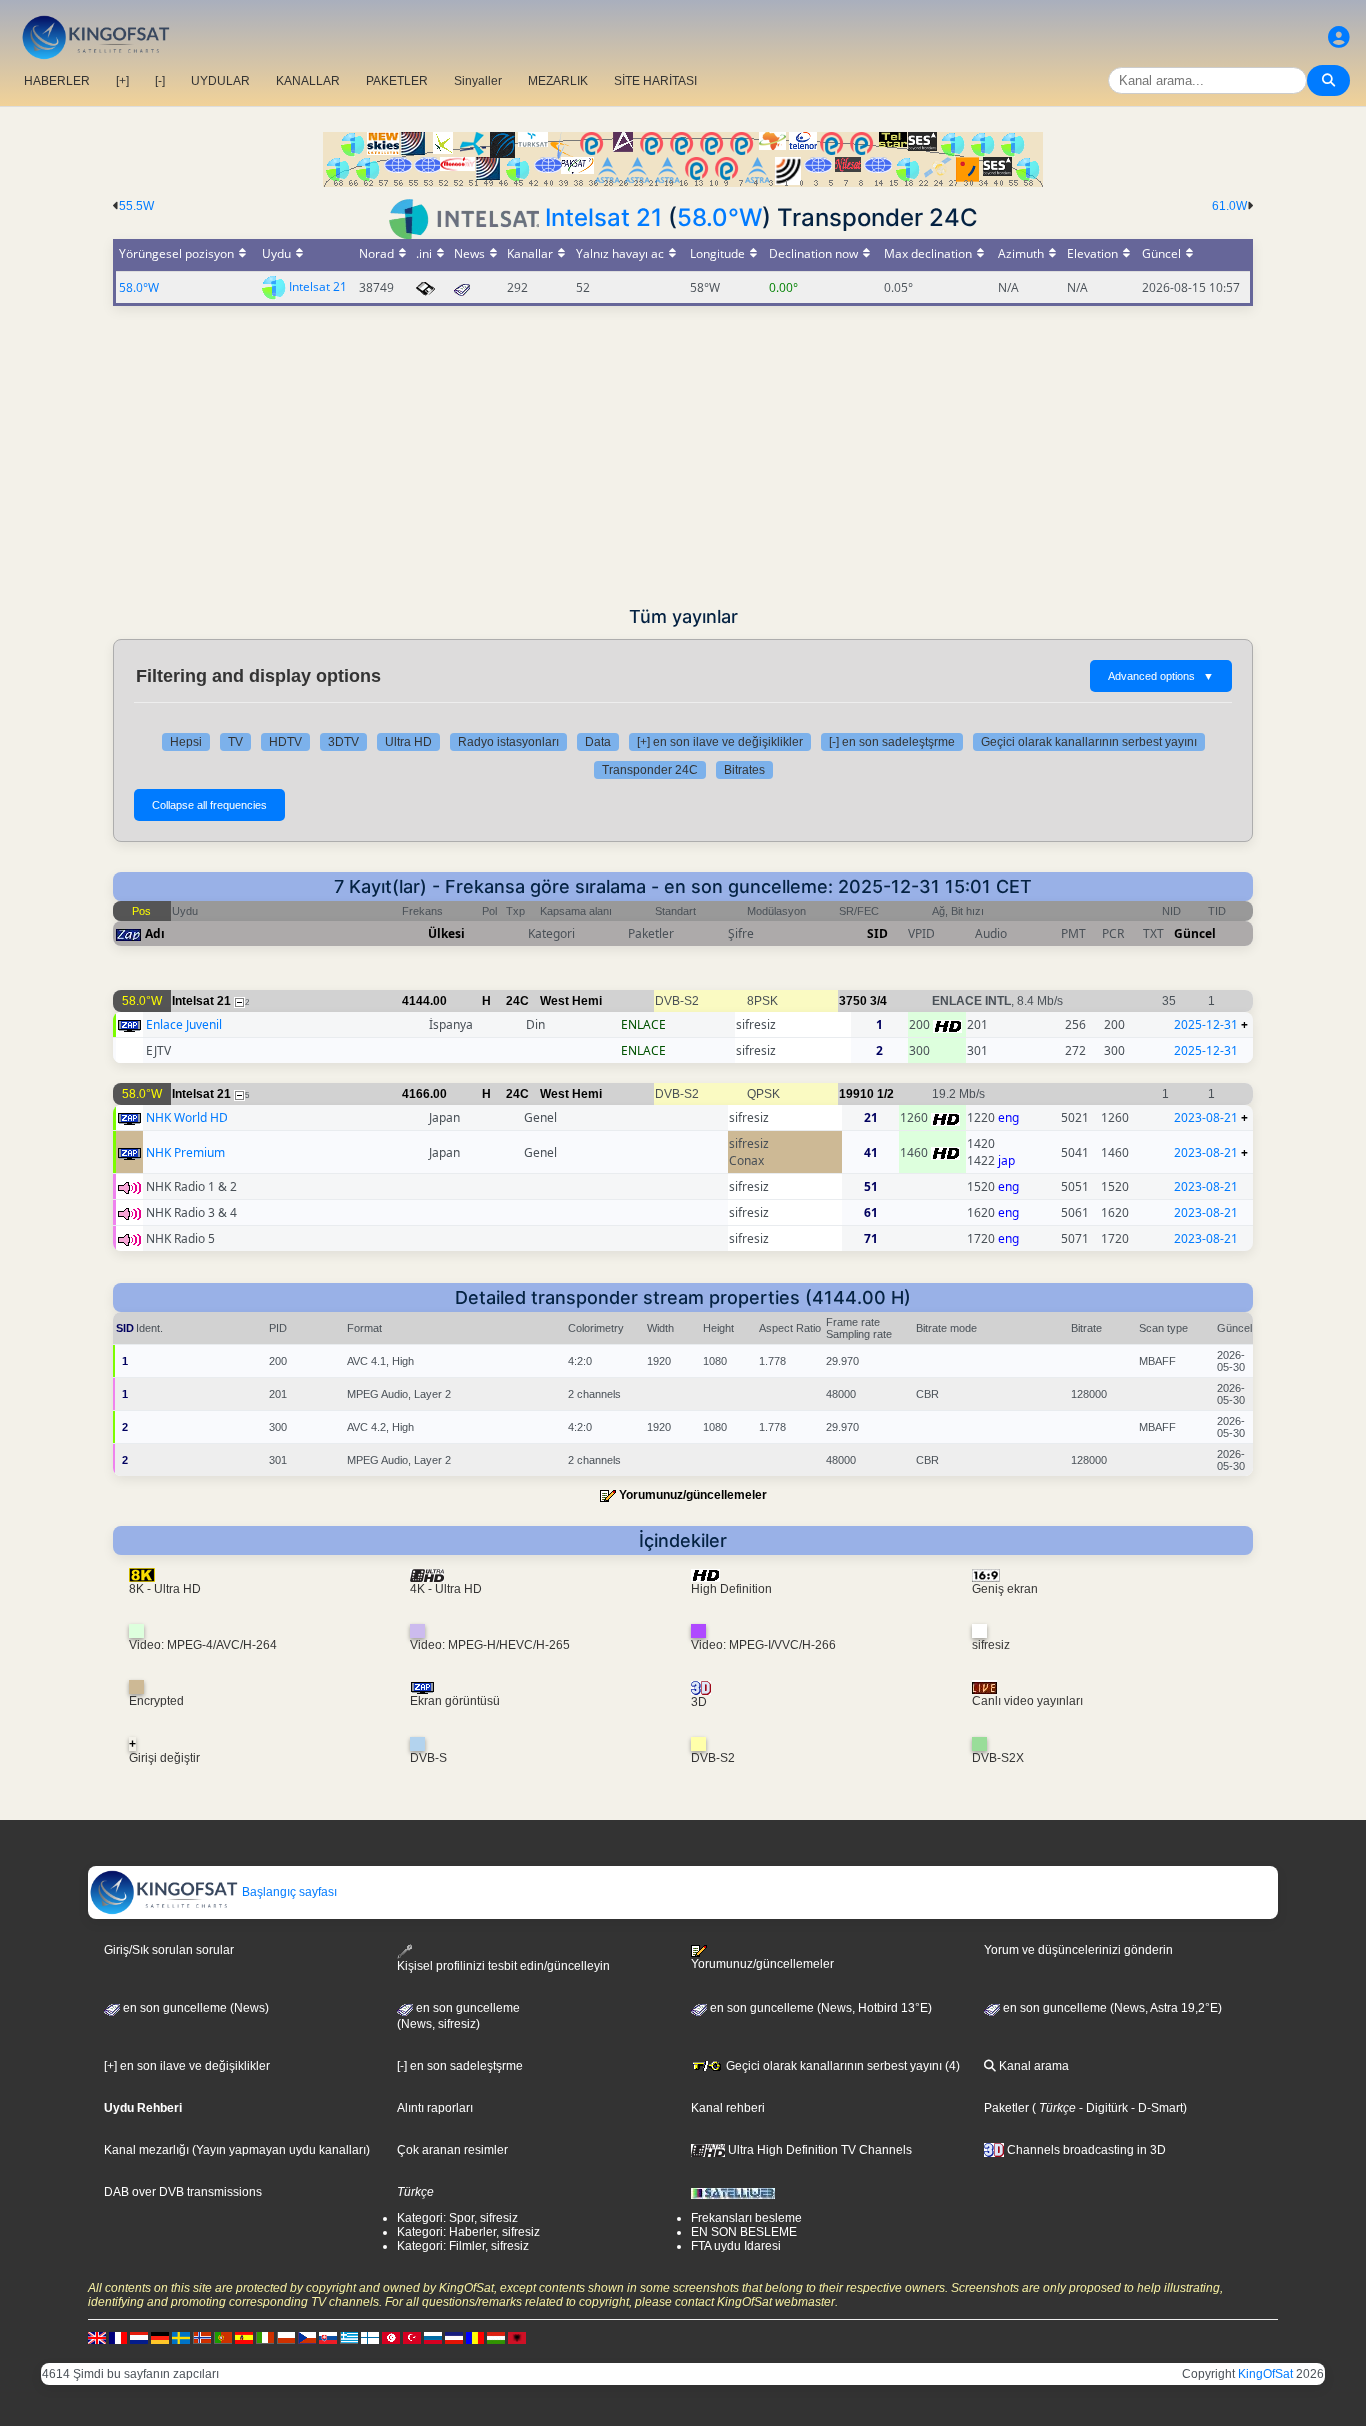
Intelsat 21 (603, 217)
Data (598, 742)
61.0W (1229, 206)
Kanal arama (1032, 2066)
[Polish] (286, 2337)
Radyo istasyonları (508, 742)
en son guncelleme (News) (194, 2008)
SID (877, 933)
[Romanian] (475, 2337)
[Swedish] (181, 2337)
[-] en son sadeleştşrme (892, 742)
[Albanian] (517, 2337)
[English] (97, 2337)
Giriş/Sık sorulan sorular (169, 1950)
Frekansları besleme (746, 2218)
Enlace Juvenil (184, 1024)
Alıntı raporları (435, 2108)
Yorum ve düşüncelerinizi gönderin (1078, 1950)
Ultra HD (408, 742)
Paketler (1006, 2108)
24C (517, 1001)
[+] (122, 81)
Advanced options (1161, 676)
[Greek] (349, 2337)
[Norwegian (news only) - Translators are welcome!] (202, 2337)
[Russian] (433, 2337)
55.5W (136, 206)
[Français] (118, 2337)
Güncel (1195, 933)
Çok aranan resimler (452, 2150)
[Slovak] (328, 2337)
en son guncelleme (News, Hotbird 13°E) (819, 2008)
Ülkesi (446, 933)
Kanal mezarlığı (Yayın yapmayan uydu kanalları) (237, 2150)
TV (235, 742)
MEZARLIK (558, 81)
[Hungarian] (496, 2337)
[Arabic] (391, 2337)
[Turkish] (412, 2337)
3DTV (343, 742)
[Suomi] (370, 2337)
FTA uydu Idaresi (736, 2246)
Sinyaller (478, 81)
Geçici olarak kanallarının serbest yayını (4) (841, 2066)
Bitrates (744, 770)
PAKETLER (397, 81)
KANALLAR (308, 81)
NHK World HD (187, 1117)
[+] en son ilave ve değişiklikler (720, 742)
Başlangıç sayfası (288, 1892)
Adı (155, 933)
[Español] (244, 2337)
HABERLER (57, 81)
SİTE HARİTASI (655, 81)
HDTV (285, 742)
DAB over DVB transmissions (183, 2192)
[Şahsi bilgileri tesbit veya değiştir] (1339, 37)
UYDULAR (220, 81)
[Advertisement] (683, 456)
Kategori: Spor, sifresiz (457, 2218)
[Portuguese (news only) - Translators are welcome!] (223, 2337)
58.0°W (719, 217)
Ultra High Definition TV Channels (818, 2150)
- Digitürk (1102, 2108)
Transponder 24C (650, 770)
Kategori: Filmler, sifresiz (463, 2246)
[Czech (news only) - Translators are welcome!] (307, 2337)
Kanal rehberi (728, 2108)
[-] (160, 81)
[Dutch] (139, 2337)
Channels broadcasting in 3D (1085, 2150)
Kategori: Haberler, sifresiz (468, 2232)
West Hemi (571, 1001)
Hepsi (186, 742)
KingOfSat (1265, 2374)
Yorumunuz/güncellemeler (693, 1495)
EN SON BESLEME (744, 2232)
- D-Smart (1155, 2108)
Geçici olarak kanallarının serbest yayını (1089, 742)
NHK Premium (185, 1152)
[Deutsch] (160, 2337)
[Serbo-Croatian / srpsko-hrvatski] (454, 2337)
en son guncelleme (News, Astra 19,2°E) (1111, 2008)
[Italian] (265, 2337)
